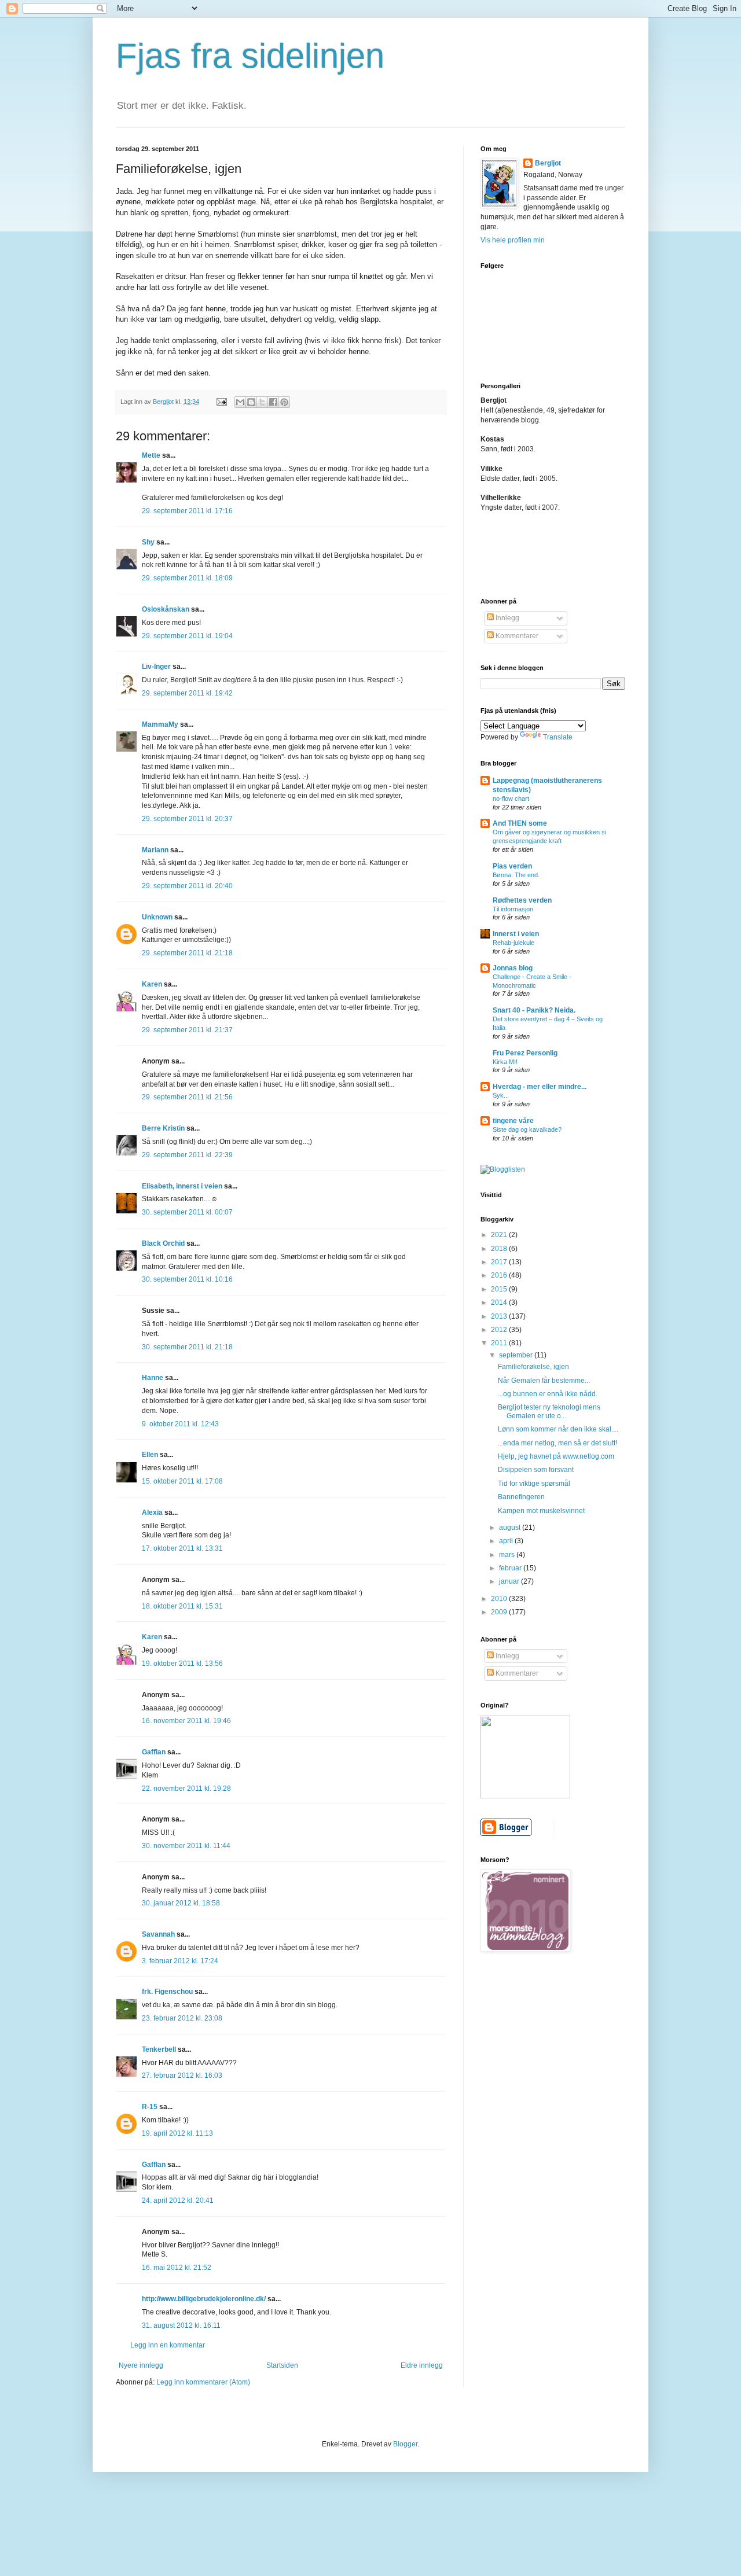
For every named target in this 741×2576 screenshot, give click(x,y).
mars (508, 1555)
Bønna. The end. (516, 875)
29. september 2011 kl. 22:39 (187, 1155)
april (507, 1541)
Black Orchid (163, 1243)
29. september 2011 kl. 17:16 (187, 511)
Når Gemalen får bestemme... (544, 1381)
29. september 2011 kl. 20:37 (187, 819)
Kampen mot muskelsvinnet (541, 1511)
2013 (500, 1316)
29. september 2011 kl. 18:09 (187, 578)
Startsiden (282, 2365)
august (511, 1528)
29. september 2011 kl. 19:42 (187, 693)
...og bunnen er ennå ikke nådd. (548, 1394)
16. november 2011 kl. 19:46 (186, 1721)
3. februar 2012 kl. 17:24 (180, 1961)
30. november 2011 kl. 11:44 (186, 1846)
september (517, 1355)
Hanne (153, 1378)
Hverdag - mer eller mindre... (540, 1087)
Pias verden (512, 866)
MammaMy (160, 724)
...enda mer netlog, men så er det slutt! (557, 1443)
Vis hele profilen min (513, 240)
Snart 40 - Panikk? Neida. (534, 1010)
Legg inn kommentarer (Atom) (203, 2382)
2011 (500, 1343)
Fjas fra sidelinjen (250, 56)
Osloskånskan (166, 609)
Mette (151, 455)
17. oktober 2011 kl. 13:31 (182, 1548)
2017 (500, 1262)
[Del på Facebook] (273, 402)
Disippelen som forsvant (536, 1470)
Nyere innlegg (141, 2365)
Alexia (152, 1513)
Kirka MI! (505, 1062)
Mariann (155, 850)
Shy (148, 542)
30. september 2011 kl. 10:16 (187, 1279)
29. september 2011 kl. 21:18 (187, 953)
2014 (500, 1302)
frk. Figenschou (167, 1992)
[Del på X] (262, 402)
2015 (500, 1289)
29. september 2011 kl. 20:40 (187, 886)
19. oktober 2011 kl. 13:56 (182, 1664)
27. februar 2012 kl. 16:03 (182, 2075)
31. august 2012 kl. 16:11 (181, 2325)
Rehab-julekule (513, 943)
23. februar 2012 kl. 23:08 (182, 2018)
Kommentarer (516, 636)
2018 (500, 1249)
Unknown (157, 917)
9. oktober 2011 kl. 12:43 (180, 1424)
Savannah (158, 1934)
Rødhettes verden (522, 900)
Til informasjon (513, 909)
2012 (500, 1330)
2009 (500, 1612)
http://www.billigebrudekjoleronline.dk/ (204, 2299)
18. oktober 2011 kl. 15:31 (182, 1606)
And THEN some (520, 823)
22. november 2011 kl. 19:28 (186, 1789)
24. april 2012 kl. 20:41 (178, 2200)
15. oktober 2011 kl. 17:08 (182, 1481)
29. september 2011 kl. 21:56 (187, 1097)
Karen (152, 984)
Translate (558, 737)
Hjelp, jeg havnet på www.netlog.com (556, 1456)
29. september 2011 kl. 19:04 (187, 636)
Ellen (150, 1455)
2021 (500, 1235)
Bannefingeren (521, 1497)
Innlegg (507, 618)
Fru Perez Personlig (525, 1053)
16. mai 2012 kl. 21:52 (177, 2268)
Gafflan (154, 1752)
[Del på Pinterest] (284, 402)
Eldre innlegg (422, 2365)
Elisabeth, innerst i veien (182, 1186)
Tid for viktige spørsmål (534, 1484)
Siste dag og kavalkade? (527, 1129)
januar (510, 1581)
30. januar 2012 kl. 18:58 (181, 1903)
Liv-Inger (156, 667)
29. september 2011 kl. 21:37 (187, 1030)
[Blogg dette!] (251, 402)
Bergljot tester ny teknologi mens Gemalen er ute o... (549, 1411)
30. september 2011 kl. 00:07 (187, 1212)
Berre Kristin (163, 1128)
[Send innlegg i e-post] (221, 402)
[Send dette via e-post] (240, 402)
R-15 (150, 2107)
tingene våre (513, 1121)
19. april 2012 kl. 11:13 (177, 2133)
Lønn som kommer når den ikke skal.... (558, 1429)
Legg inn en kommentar (168, 2345)
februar (511, 1568)
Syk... (501, 1095)
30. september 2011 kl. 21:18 (187, 1347)
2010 (500, 1599)
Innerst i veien (516, 934)
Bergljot (548, 163)
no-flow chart (511, 798)
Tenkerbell (159, 2049)
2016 (500, 1275)
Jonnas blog (513, 968)
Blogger (405, 2444)
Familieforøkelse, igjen (533, 1367)
